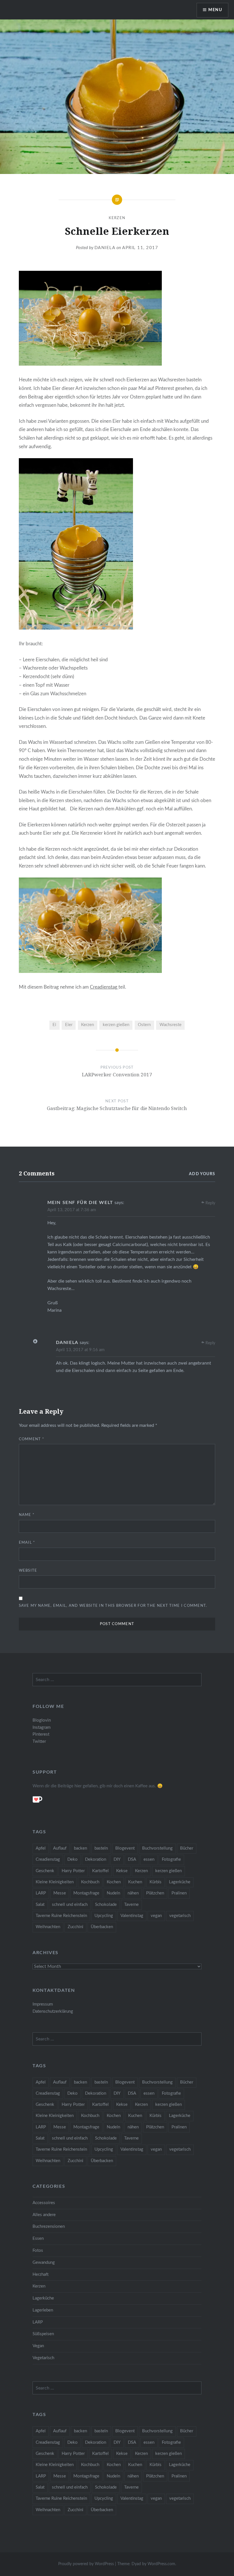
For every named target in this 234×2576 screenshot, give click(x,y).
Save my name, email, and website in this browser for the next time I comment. (113, 1606)
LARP (41, 1893)
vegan (156, 1916)
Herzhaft (41, 2274)
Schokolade (106, 1905)
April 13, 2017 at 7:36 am (72, 1210)
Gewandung (44, 2262)
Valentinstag (132, 1916)
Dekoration (96, 1859)
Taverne (131, 1905)
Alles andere (44, 2215)
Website (28, 1571)
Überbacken (102, 1927)
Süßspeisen (43, 2334)
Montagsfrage (86, 1893)
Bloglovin (42, 1720)
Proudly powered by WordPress (86, 2564)
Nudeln (113, 1893)
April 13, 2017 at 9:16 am (80, 1350)
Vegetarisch (43, 2358)
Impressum (43, 2004)
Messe (60, 1893)
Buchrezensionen (49, 2227)
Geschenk (45, 1871)
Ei (54, 1025)
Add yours (202, 1174)
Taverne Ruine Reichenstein (61, 1916)
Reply (210, 1203)
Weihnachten (48, 1927)
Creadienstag (104, 987)
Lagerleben (43, 2310)
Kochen (114, 1882)
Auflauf (60, 1848)
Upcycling (104, 1916)
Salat (40, 1905)
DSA (132, 1859)
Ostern (144, 1025)
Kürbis (156, 1882)
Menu (215, 10)
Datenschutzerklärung (53, 2011)
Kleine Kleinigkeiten (55, 1882)
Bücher (187, 1848)
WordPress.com (161, 2564)
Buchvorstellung (157, 1848)
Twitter (39, 1741)
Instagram (42, 1727)
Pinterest (41, 1734)
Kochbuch (90, 1882)
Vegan (38, 2346)
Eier (69, 1025)
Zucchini (75, 1927)
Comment (32, 1439)
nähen (133, 1893)
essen (149, 1859)
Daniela (105, 248)
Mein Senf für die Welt (80, 1203)
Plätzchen (155, 1893)
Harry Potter (73, 1871)
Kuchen (135, 1882)
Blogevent (125, 1848)
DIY (117, 1859)
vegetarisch (180, 1916)
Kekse (122, 1871)
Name (27, 1515)
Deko (72, 1859)
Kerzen (117, 218)
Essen (38, 2239)
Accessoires (44, 2203)
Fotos (38, 2251)
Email (27, 1543)
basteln (101, 1848)
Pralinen (179, 1893)
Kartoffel (100, 1871)
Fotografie (171, 1859)
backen (80, 1848)
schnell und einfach (70, 1905)
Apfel (41, 1848)
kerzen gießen (116, 1025)
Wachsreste (171, 1025)
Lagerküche (180, 1882)
